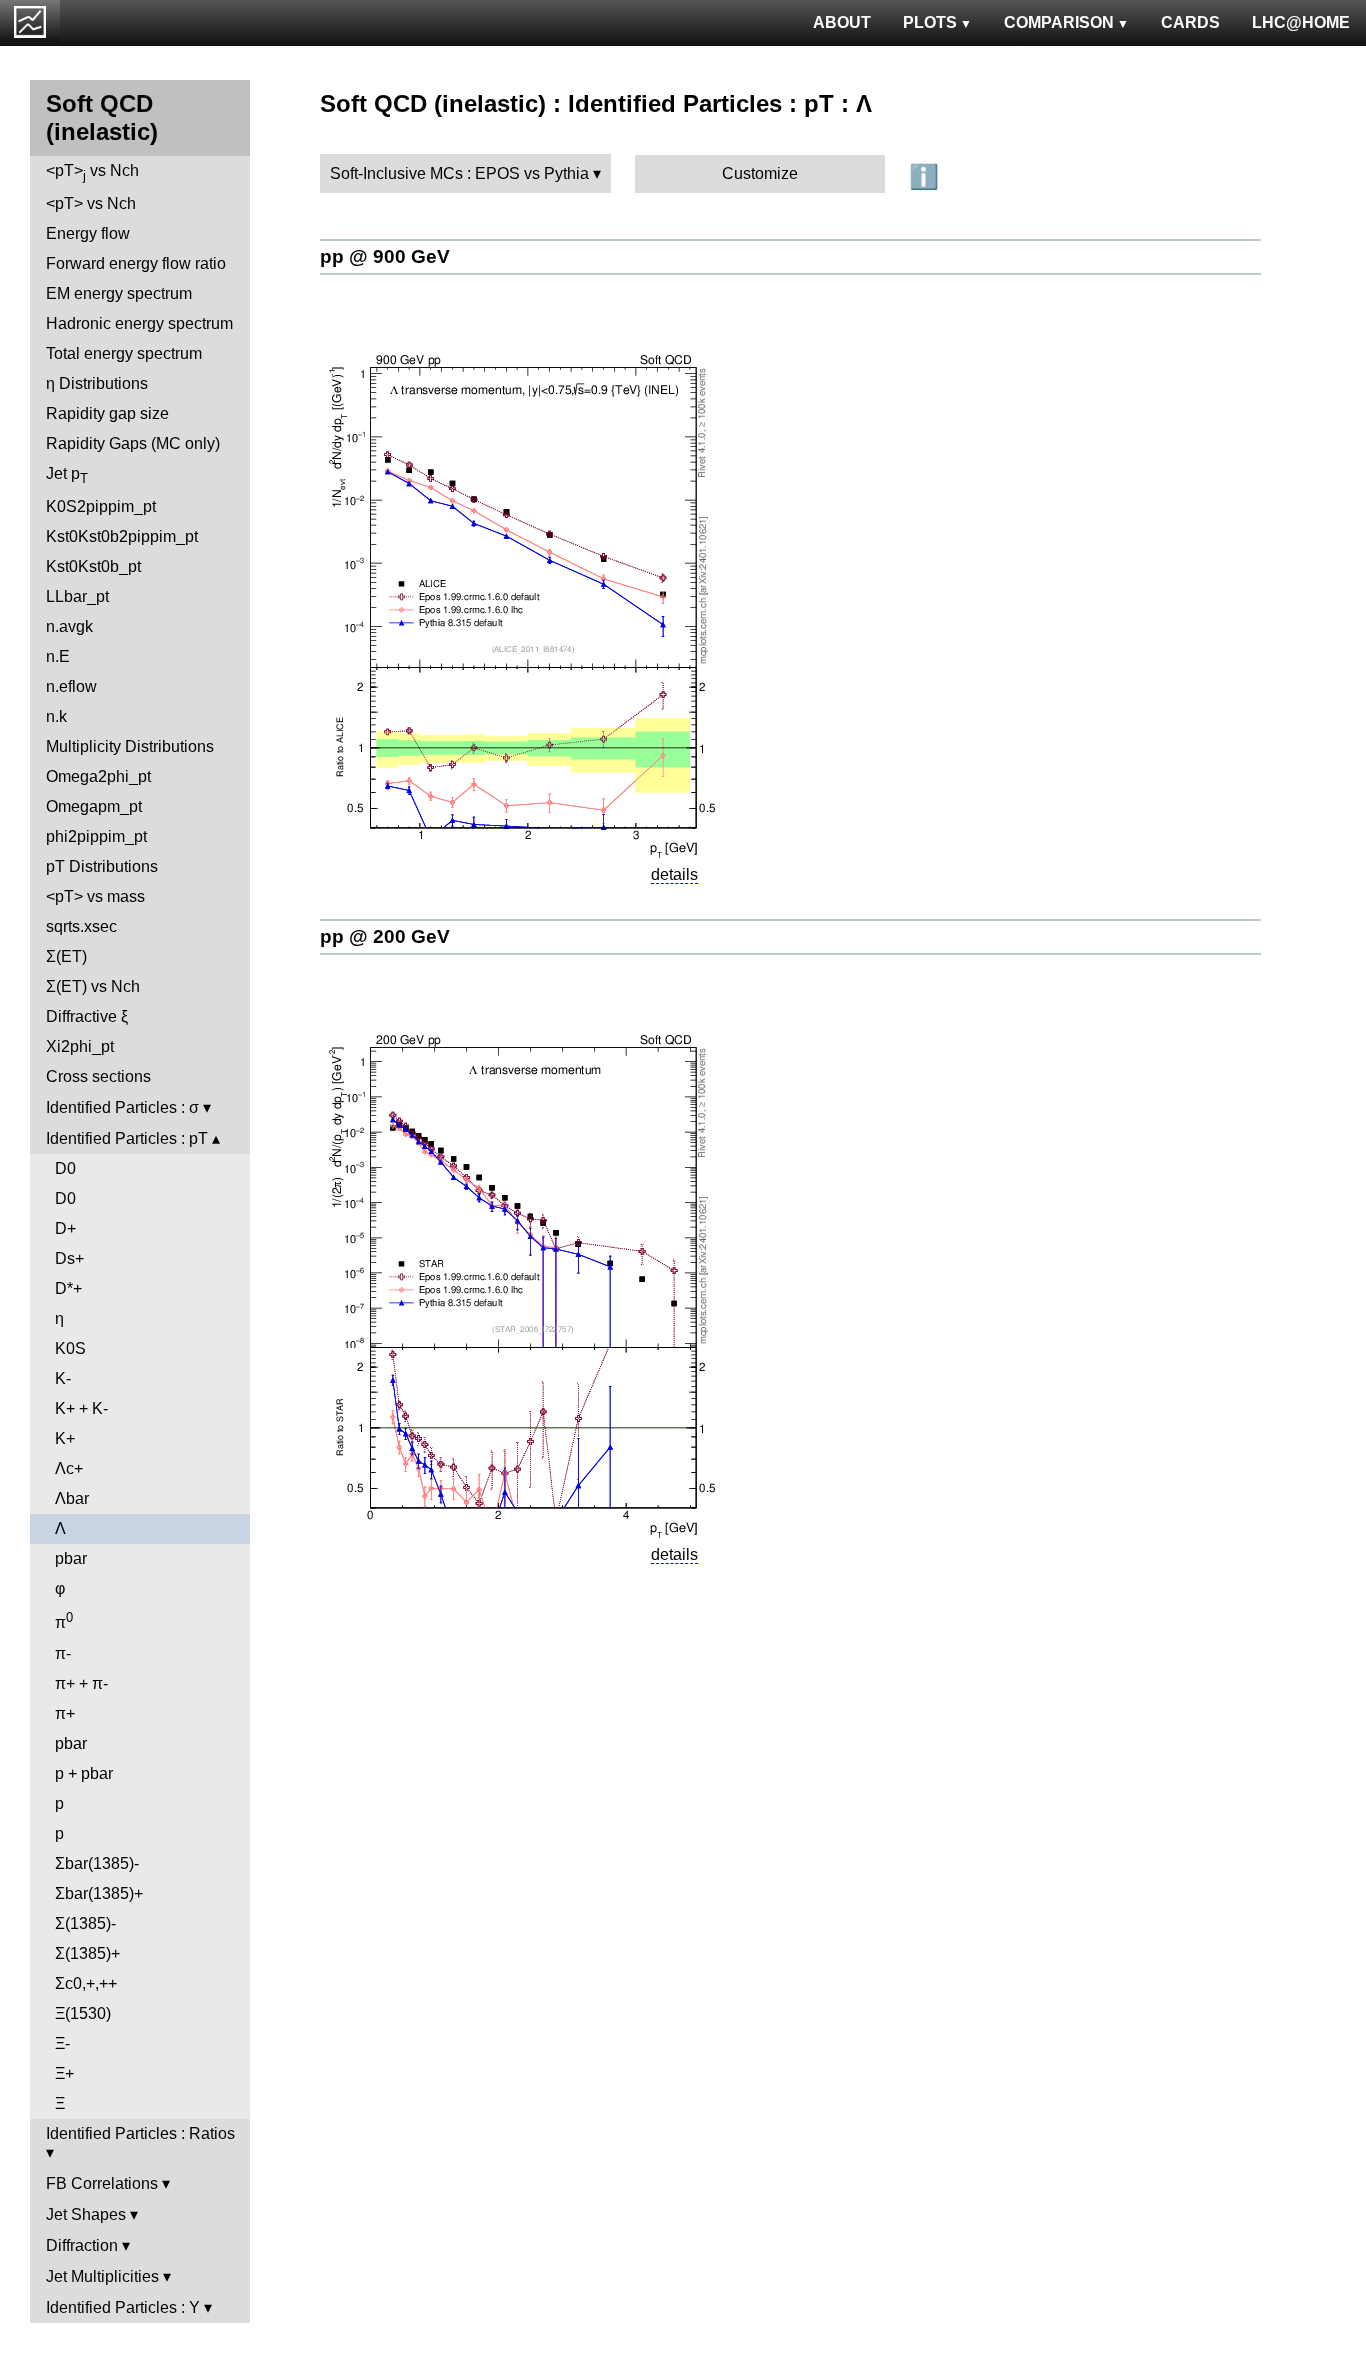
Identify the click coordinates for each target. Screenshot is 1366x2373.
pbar (71, 1558)
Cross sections (98, 1076)
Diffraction (82, 2245)
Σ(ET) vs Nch (93, 986)
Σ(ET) (66, 956)
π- (63, 1653)
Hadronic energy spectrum (139, 323)
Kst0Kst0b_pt (93, 566)
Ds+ (69, 1258)
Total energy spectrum (124, 353)
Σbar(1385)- (97, 1863)
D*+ (68, 1288)
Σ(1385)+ (87, 1953)
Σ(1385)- (85, 1923)
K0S (70, 1348)
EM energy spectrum (119, 293)
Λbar (72, 1498)
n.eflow (71, 686)
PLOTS (930, 22)
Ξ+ (64, 2073)
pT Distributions (102, 866)
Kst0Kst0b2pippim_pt (122, 536)
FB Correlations (102, 2183)
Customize (760, 173)
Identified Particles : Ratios (140, 2133)
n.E (58, 656)
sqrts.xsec (81, 926)
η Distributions (97, 383)
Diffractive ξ (87, 1016)
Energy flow (88, 233)
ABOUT (842, 22)
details (674, 874)
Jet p (67, 475)
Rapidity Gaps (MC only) (133, 443)
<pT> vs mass (95, 896)
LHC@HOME (1301, 22)
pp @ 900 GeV (385, 256)
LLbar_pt (77, 596)
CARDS (1190, 22)
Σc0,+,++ (86, 1983)
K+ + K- (81, 1408)
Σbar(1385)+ (99, 1893)
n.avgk (69, 626)
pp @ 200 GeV (385, 936)
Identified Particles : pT (127, 1138)
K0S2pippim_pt (101, 506)
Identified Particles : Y (123, 2307)
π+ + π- (81, 1683)
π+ (65, 1713)
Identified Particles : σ (122, 1107)
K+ (65, 1438)
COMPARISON (1059, 22)
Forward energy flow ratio (136, 263)
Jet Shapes (86, 2214)
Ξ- (62, 2043)
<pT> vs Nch (92, 172)
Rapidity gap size (107, 413)
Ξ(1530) (83, 2013)
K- (63, 1378)
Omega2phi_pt (98, 776)
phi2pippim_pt (96, 836)
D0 (65, 1168)
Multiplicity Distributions (130, 746)
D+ (65, 1228)
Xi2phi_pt (80, 1046)
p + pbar (84, 1773)
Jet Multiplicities (102, 2276)
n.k (56, 716)
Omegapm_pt (94, 806)
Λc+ (69, 1468)
